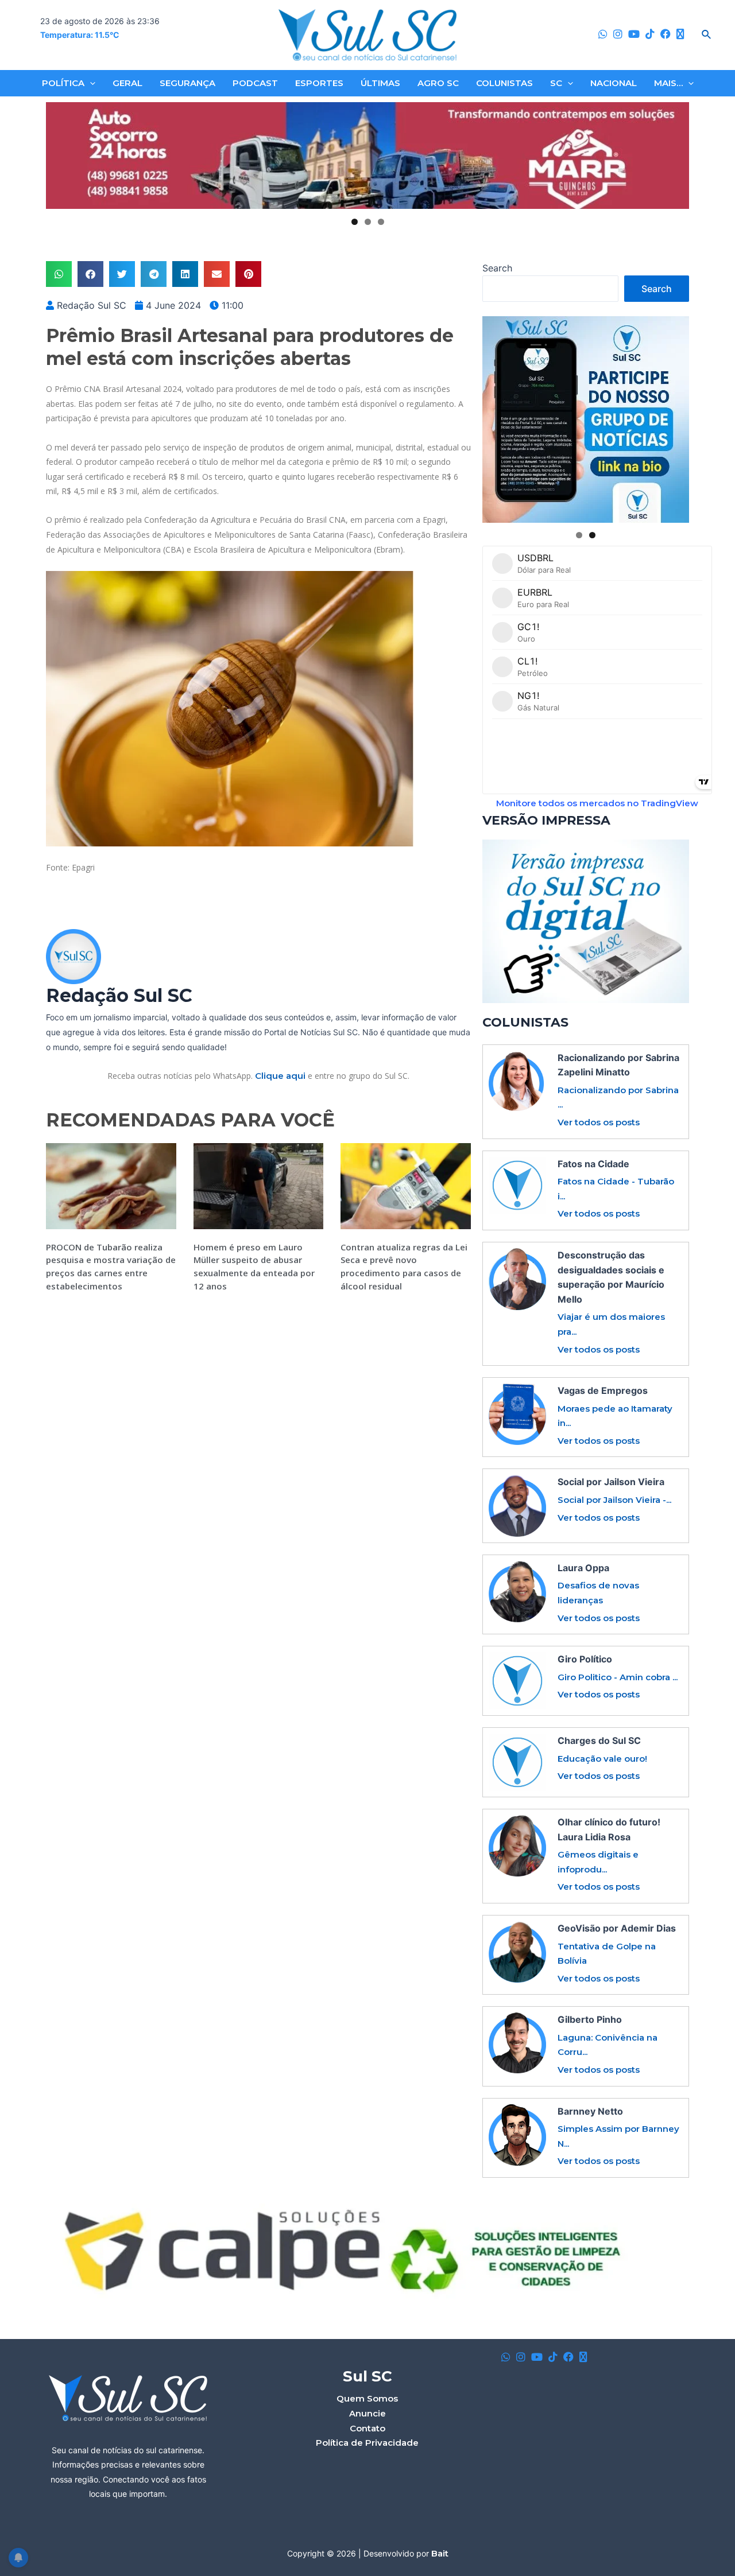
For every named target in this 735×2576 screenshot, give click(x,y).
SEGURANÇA (187, 83)
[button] (59, 274)
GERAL (127, 83)
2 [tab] (368, 222)
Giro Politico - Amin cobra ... (618, 1677)
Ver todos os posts (599, 1122)
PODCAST (255, 83)
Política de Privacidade (367, 2443)
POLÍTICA (63, 83)
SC (556, 83)
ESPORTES (319, 83)
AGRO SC (438, 83)
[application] (90, 83)
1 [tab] (355, 222)
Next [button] (676, 156)
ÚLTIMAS (380, 83)
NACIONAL (614, 83)
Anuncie (367, 2413)
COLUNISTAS (504, 83)
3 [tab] (381, 222)
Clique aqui (280, 1076)
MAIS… (668, 83)
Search (497, 268)
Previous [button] (59, 156)
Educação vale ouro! (602, 1759)
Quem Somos (367, 2398)
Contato (367, 2428)
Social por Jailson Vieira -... (614, 1500)
